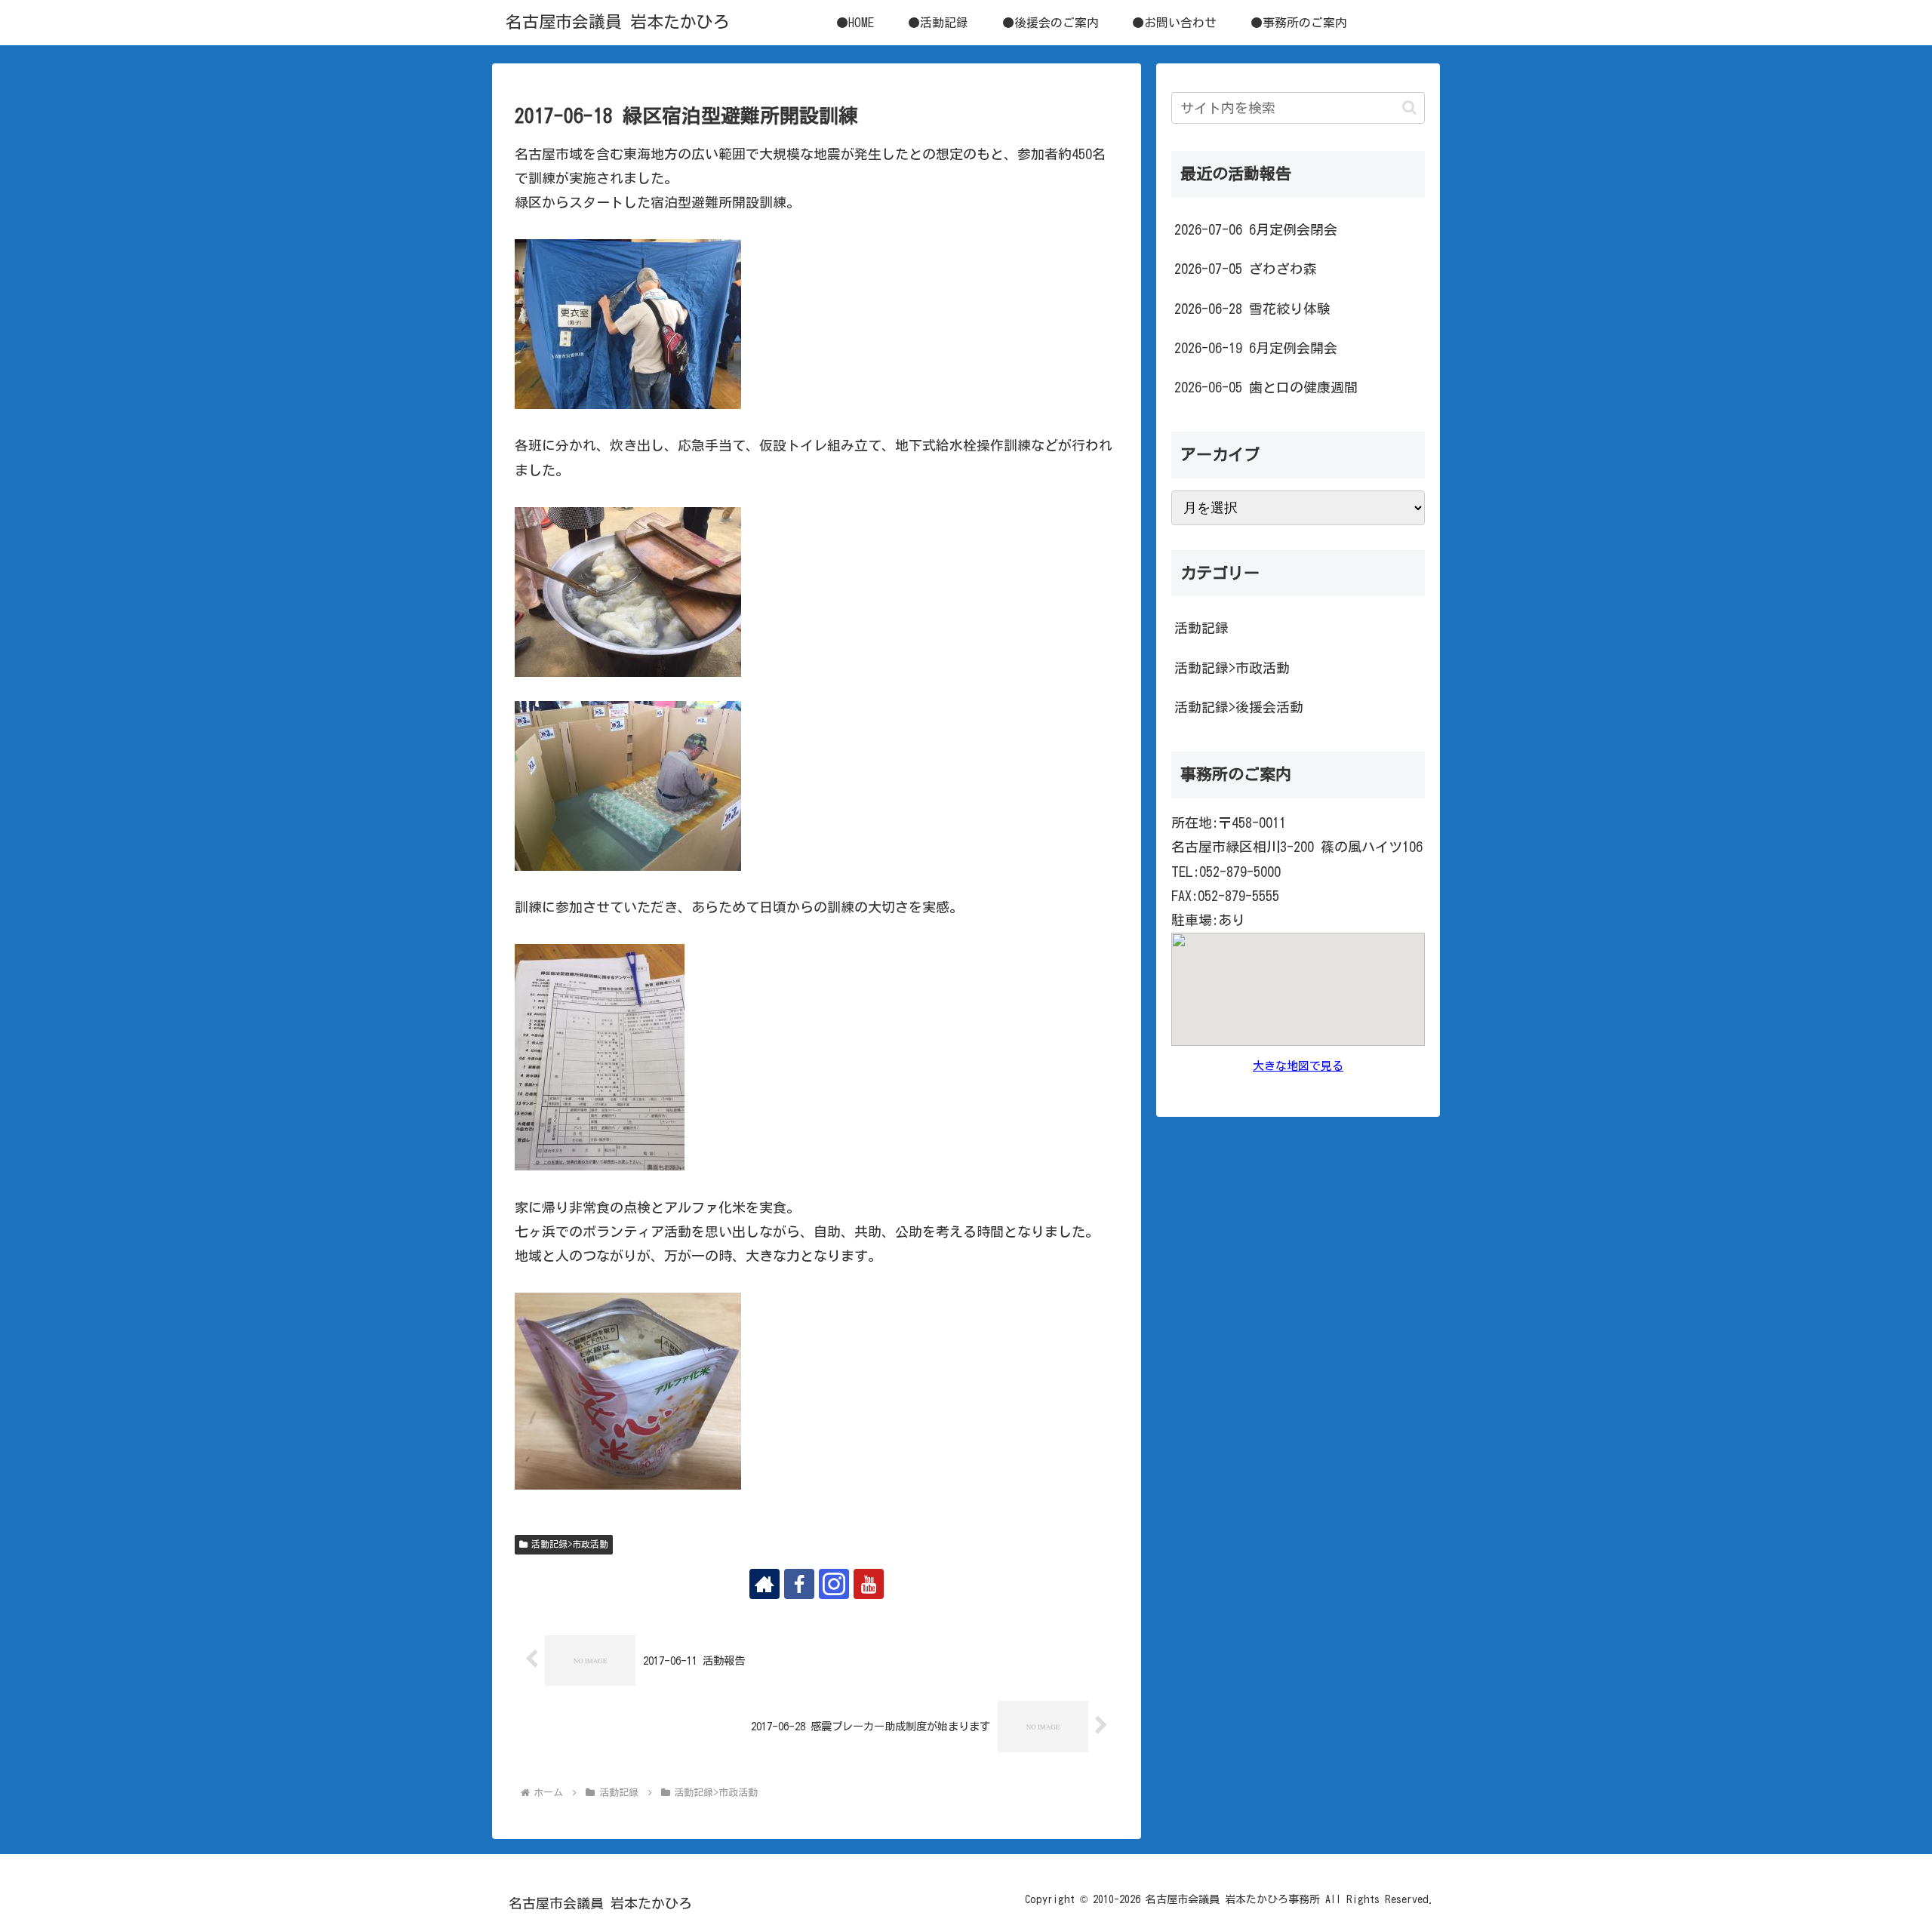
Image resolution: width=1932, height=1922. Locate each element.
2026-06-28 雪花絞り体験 (1252, 309)
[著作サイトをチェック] (764, 1584)
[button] (1409, 108)
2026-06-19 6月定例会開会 (1256, 348)
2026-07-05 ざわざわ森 (1246, 269)
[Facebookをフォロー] (799, 1584)
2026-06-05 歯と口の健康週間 (1266, 387)
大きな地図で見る (1298, 1066)
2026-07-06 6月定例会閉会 (1256, 229)
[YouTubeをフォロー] (869, 1584)
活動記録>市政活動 (570, 1544)
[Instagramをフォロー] (834, 1584)
